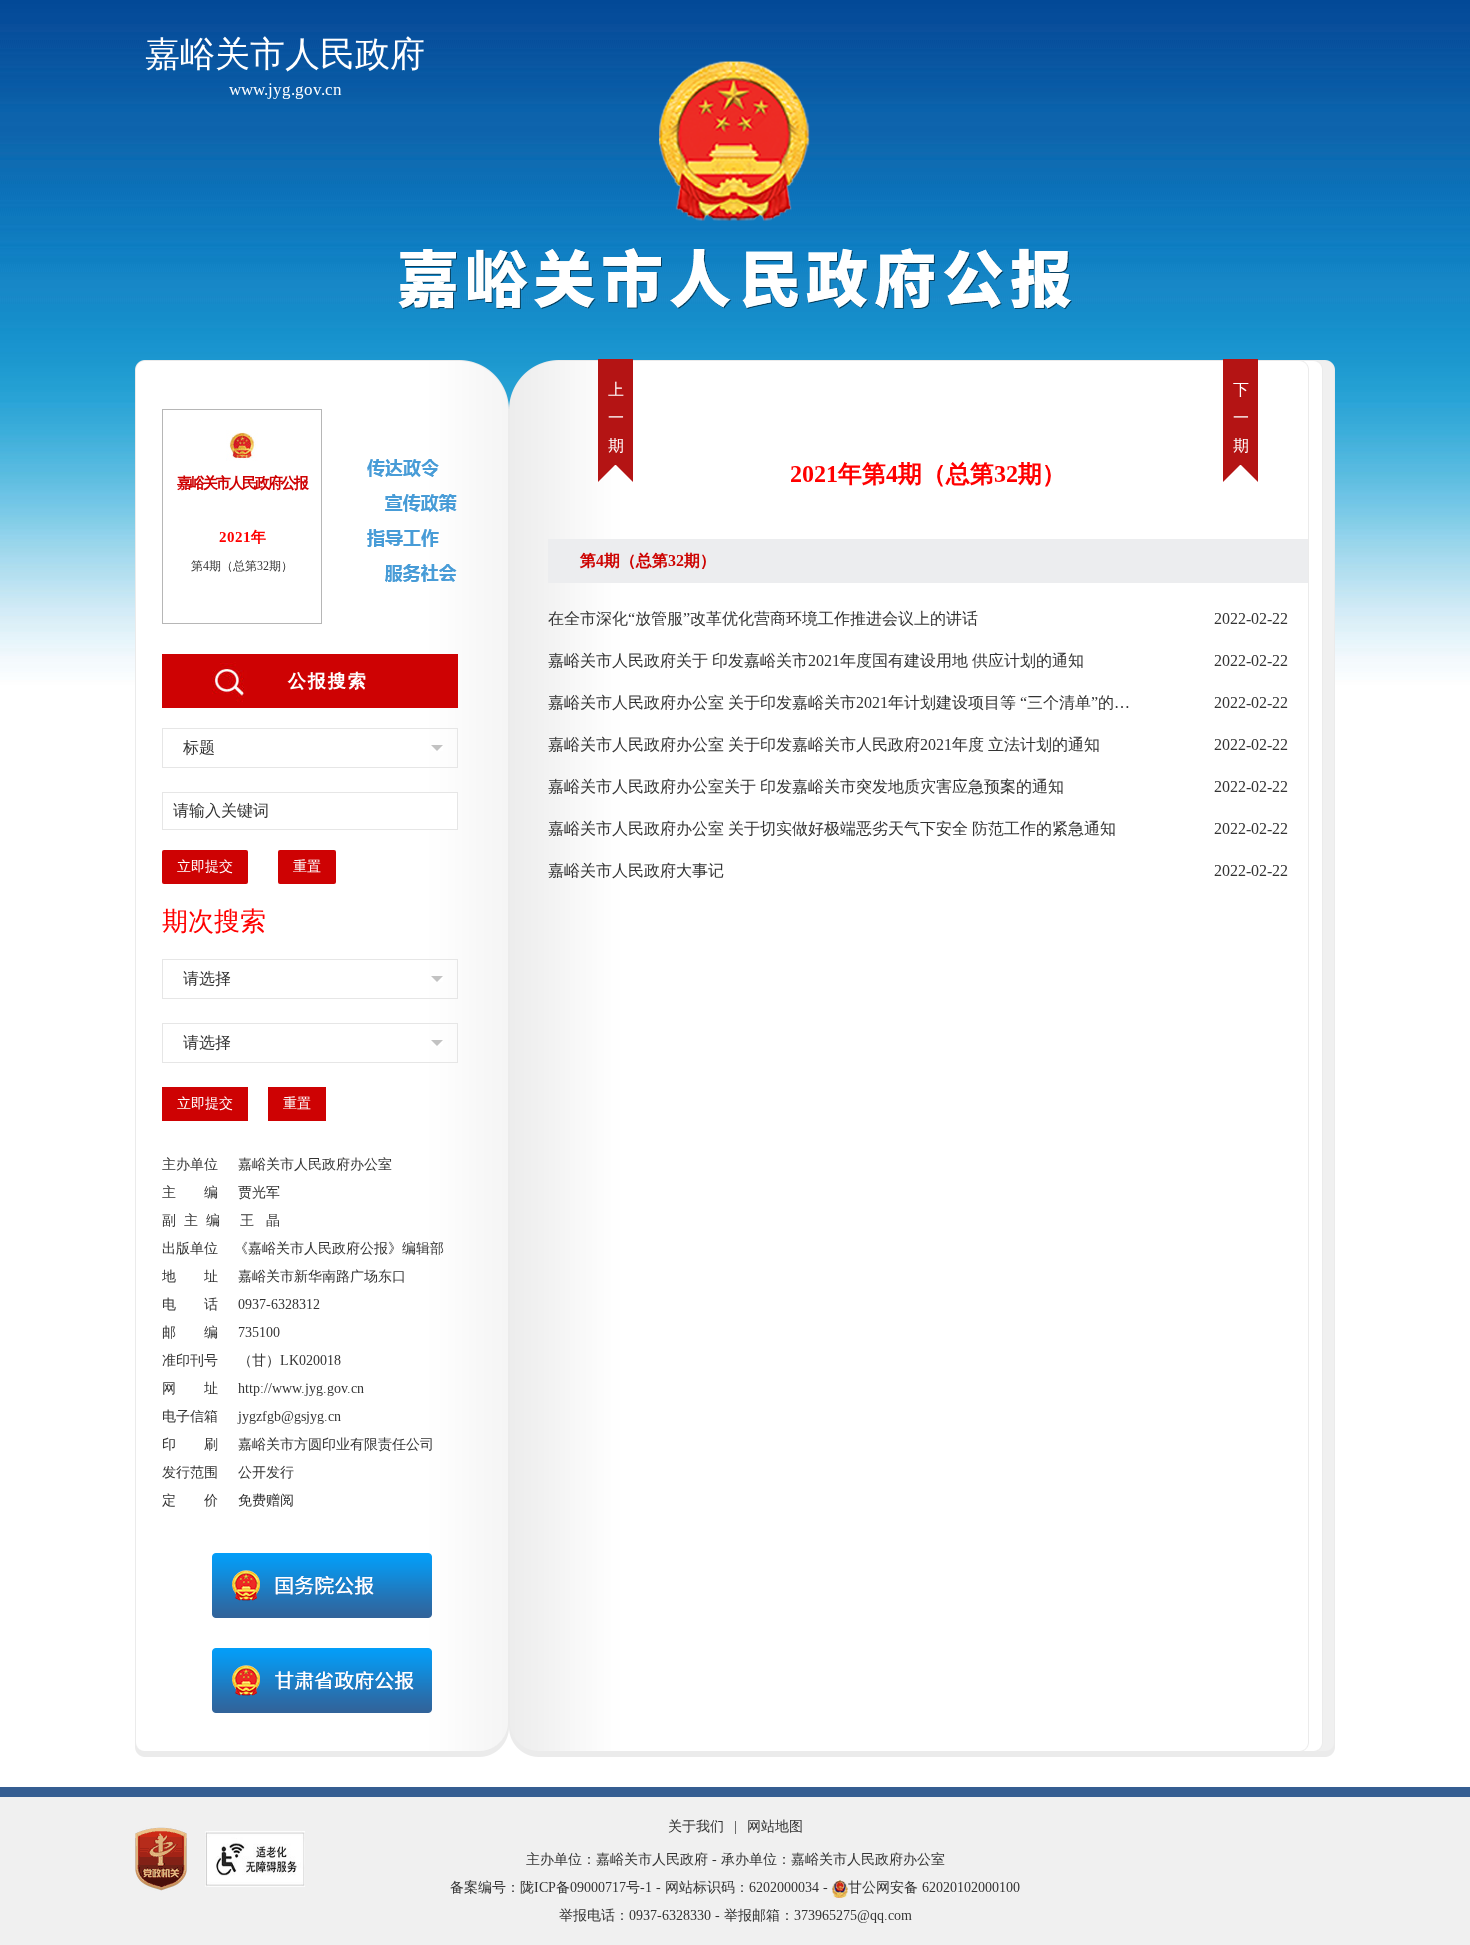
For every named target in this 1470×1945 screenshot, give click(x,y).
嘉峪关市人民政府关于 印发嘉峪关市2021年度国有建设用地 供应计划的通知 (816, 660)
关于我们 (696, 1826)
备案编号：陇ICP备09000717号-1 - (555, 1887)
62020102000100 (971, 1887)
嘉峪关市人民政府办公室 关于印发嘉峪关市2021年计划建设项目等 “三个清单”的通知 (844, 702)
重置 (307, 866)
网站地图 (775, 1826)
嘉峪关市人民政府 (285, 54)
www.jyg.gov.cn (285, 89)
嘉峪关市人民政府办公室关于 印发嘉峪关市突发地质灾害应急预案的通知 (806, 786)
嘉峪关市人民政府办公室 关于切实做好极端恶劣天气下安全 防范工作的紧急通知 (832, 828)
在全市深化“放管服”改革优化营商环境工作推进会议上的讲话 (763, 618)
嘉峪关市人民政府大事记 (636, 870)
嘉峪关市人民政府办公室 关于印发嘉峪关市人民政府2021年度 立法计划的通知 (824, 744)
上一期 (616, 417)
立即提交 (205, 866)
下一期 (1241, 417)
